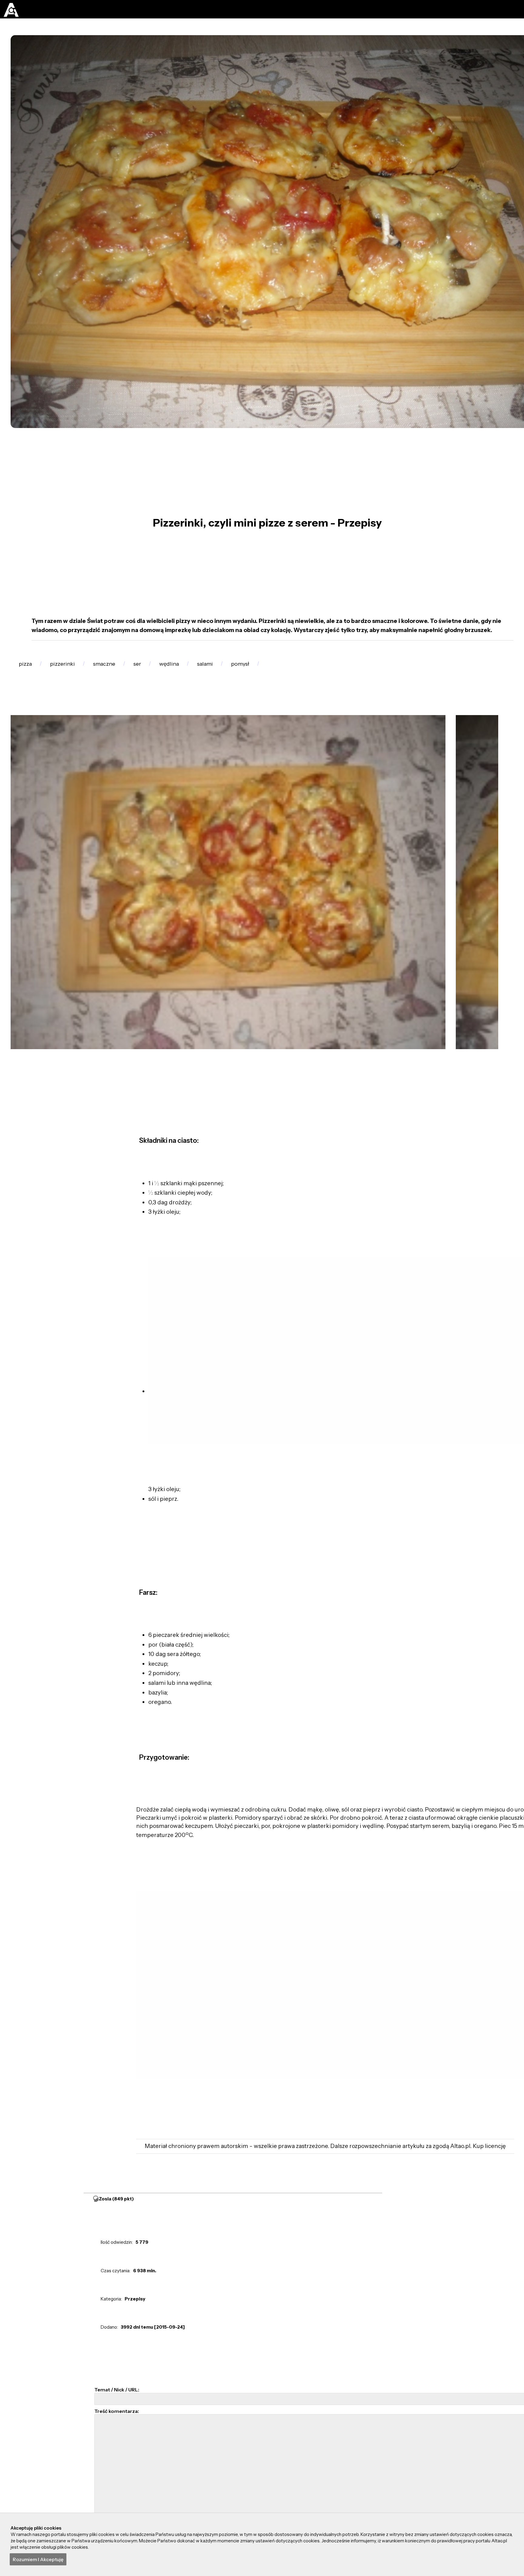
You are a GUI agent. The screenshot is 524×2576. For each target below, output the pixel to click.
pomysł (277, 668)
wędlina (194, 668)
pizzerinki (70, 668)
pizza (28, 668)
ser (157, 668)
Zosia (117, 2186)
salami (236, 668)
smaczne (118, 668)
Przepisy (135, 2287)
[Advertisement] (352, 1317)
